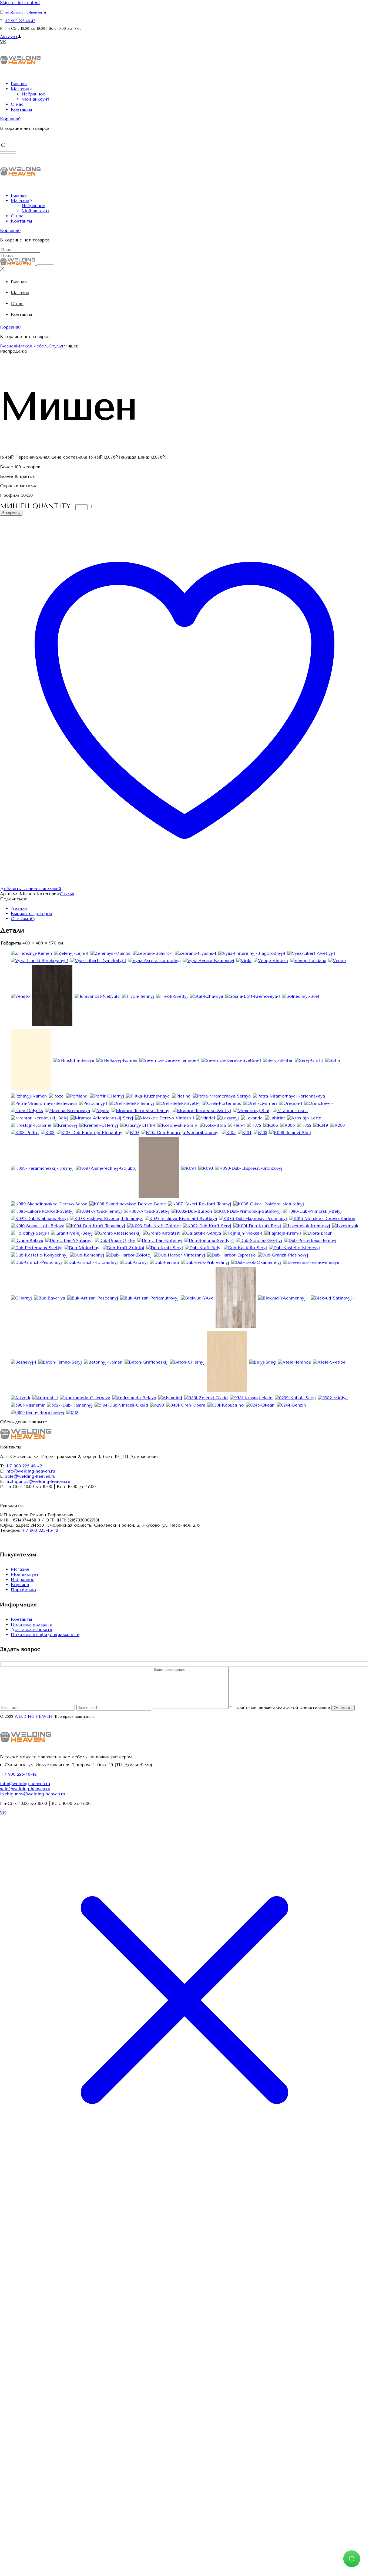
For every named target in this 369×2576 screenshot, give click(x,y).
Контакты (21, 1619)
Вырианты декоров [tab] (31, 914)
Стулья (67, 894)
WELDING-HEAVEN (33, 1717)
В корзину (11, 513)
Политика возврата (32, 1624)
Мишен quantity (35, 506)
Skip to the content (20, 3)
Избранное (23, 1579)
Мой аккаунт (25, 1574)
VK (3, 42)
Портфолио (23, 1590)
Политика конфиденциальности (45, 1635)
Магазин (20, 1569)
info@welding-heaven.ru (26, 12)
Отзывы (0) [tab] (23, 919)
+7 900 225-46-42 (20, 21)
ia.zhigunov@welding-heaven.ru (38, 1481)
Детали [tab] (19, 908)
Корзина (20, 1585)
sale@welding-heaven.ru (30, 1476)
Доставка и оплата (31, 1630)
